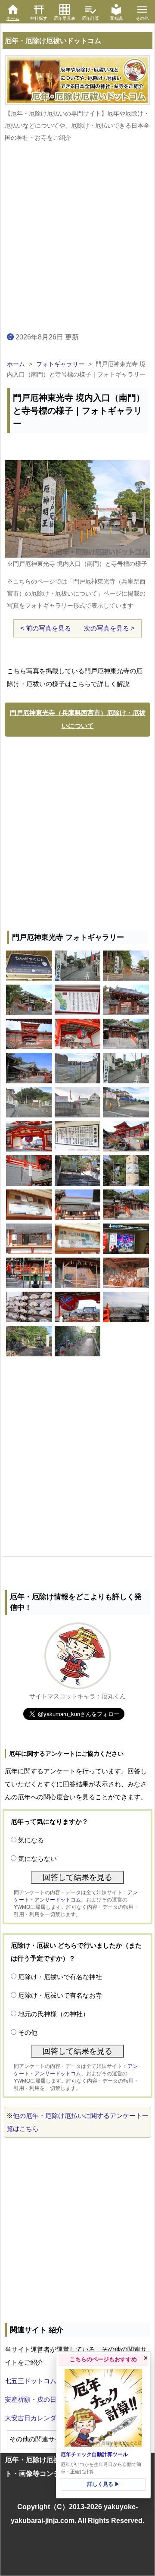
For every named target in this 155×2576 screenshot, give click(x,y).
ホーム (16, 364)
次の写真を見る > (109, 628)
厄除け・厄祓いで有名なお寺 (60, 1995)
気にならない (37, 1859)
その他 (28, 2032)
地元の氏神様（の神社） (54, 2014)
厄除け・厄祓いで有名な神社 (60, 1977)
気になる (31, 1840)
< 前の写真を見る (46, 628)
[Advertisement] (77, 831)
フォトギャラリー (60, 364)
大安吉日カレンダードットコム (50, 2418)
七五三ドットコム (31, 2381)
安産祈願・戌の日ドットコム (47, 2399)
